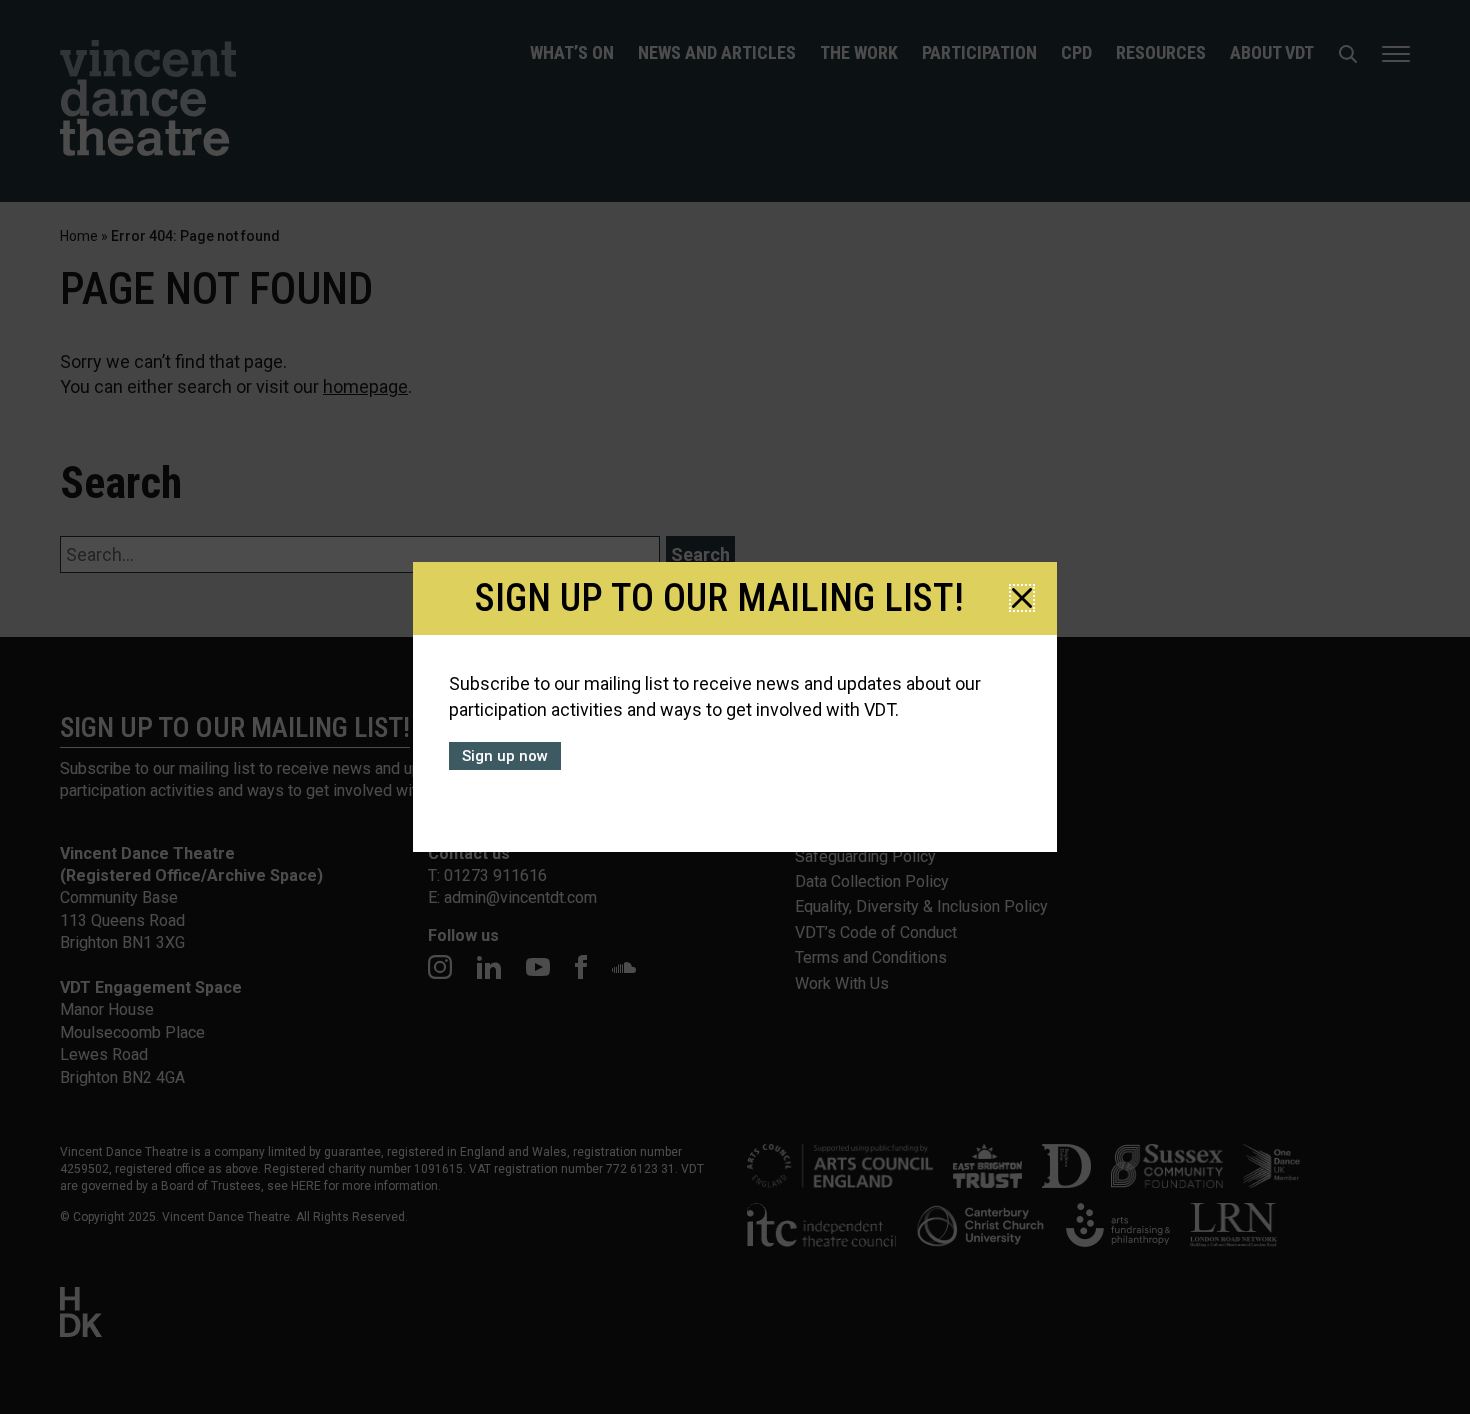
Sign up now (505, 756)
